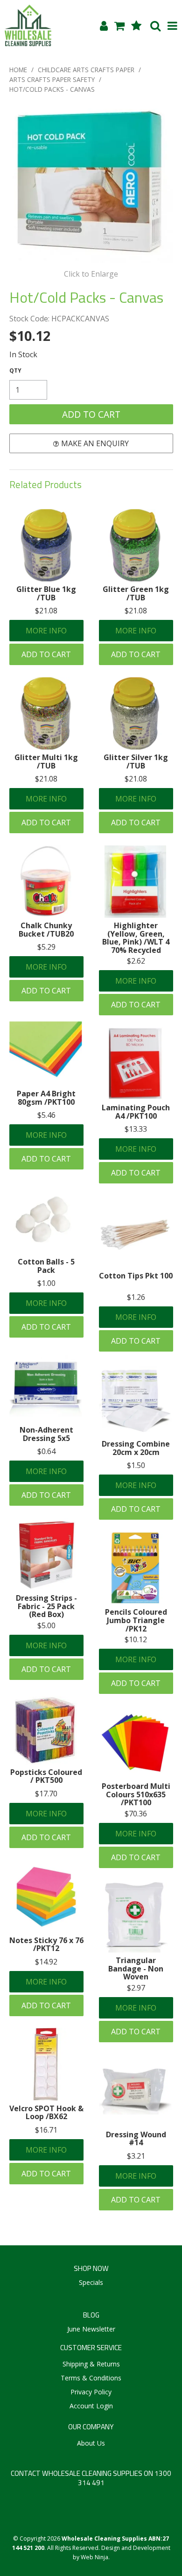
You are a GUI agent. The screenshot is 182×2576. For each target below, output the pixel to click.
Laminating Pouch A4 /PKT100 (136, 1112)
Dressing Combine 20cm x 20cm (136, 1448)
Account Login (91, 2406)
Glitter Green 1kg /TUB (136, 593)
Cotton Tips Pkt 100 (136, 1276)
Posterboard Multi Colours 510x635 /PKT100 (136, 1794)
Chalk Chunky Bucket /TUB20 (46, 930)
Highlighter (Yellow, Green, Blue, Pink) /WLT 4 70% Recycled (136, 938)
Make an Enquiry (95, 443)
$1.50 (136, 1465)
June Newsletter (91, 2329)
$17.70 (46, 1794)
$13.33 (136, 1129)
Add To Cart (46, 654)
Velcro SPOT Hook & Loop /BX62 (46, 2113)
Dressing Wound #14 (136, 2139)
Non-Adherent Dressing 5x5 (46, 1434)
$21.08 (46, 611)
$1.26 (136, 1297)
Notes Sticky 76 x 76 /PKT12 (46, 1944)
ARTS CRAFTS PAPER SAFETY (52, 79)
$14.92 (46, 1962)
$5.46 (46, 1115)
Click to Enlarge (91, 274)
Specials (91, 2282)
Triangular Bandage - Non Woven (136, 1968)
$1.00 (46, 1283)
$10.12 (136, 1639)
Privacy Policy (91, 2392)
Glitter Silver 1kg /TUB (136, 761)
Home (18, 70)
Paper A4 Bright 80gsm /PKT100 (46, 1098)
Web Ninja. (95, 2557)
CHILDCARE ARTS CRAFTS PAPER (86, 70)
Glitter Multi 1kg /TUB (46, 761)
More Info (46, 631)
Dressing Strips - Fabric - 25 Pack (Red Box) (46, 1606)
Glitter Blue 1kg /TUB (46, 593)
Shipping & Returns (91, 2364)
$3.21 (136, 2156)
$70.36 (136, 1814)
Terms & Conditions (91, 2378)
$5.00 (46, 1625)
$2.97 (136, 1988)
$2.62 (136, 961)
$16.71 (46, 2130)
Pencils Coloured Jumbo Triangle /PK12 (136, 1620)
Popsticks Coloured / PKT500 (46, 1776)
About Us (91, 2443)
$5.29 (46, 947)
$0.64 (46, 1451)
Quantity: (15, 371)
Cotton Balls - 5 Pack (46, 1266)
